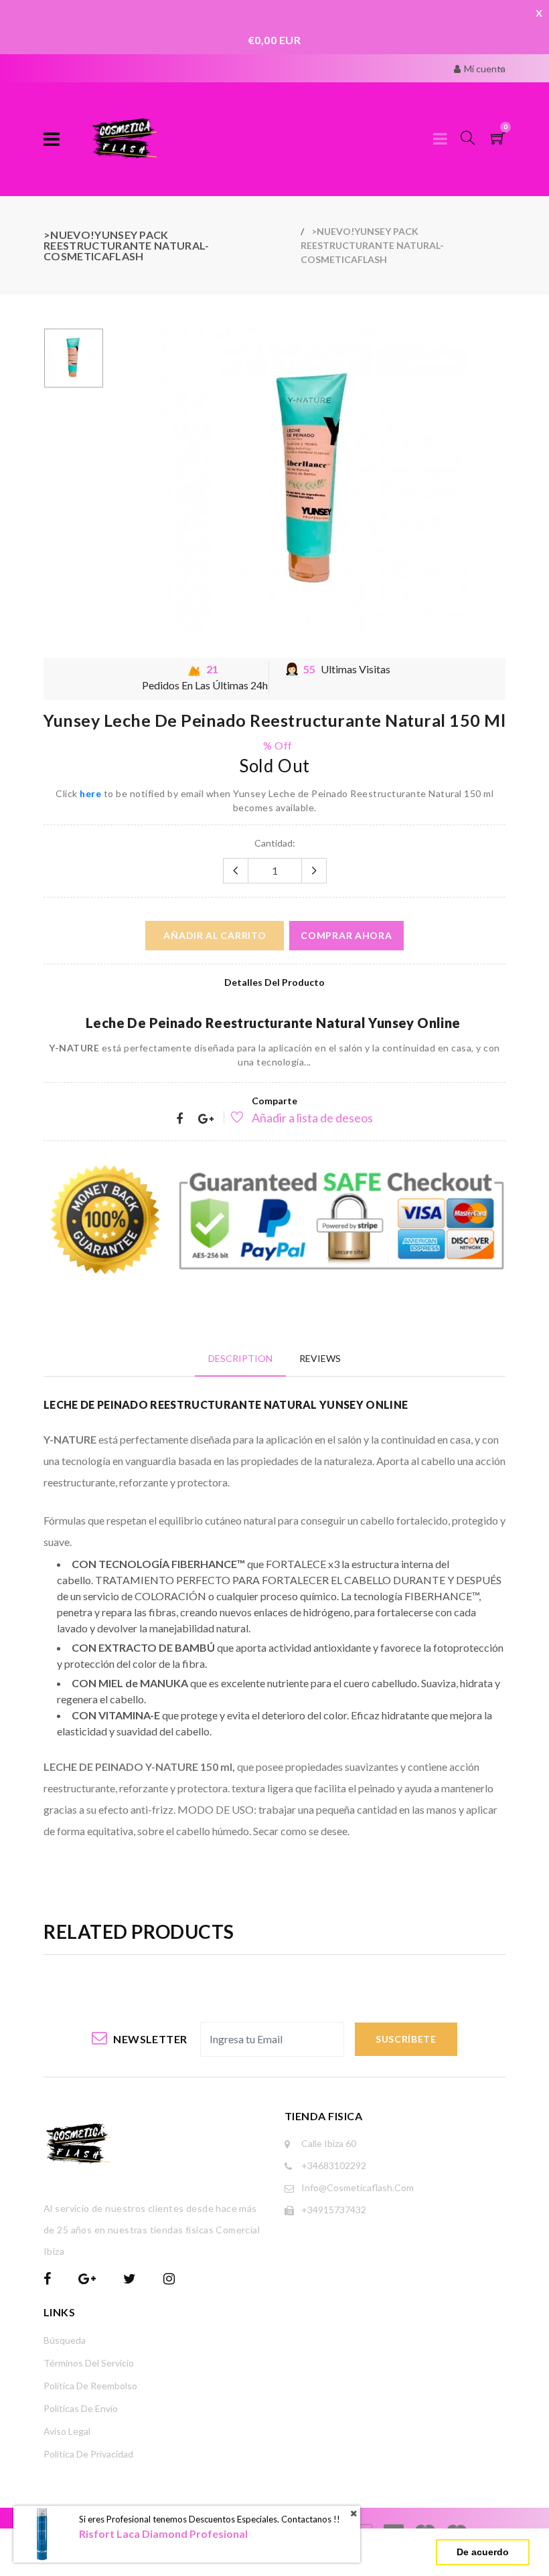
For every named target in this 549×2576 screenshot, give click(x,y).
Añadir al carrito (215, 935)
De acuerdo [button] (483, 2552)
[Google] (206, 1119)
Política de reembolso (90, 2386)
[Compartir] (179, 1119)
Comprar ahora (346, 935)
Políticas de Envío (81, 2408)
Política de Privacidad (88, 2454)
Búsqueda (65, 2340)
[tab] (240, 1358)
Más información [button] (300, 2552)
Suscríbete (406, 2039)
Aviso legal (67, 2431)
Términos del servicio (89, 2363)
